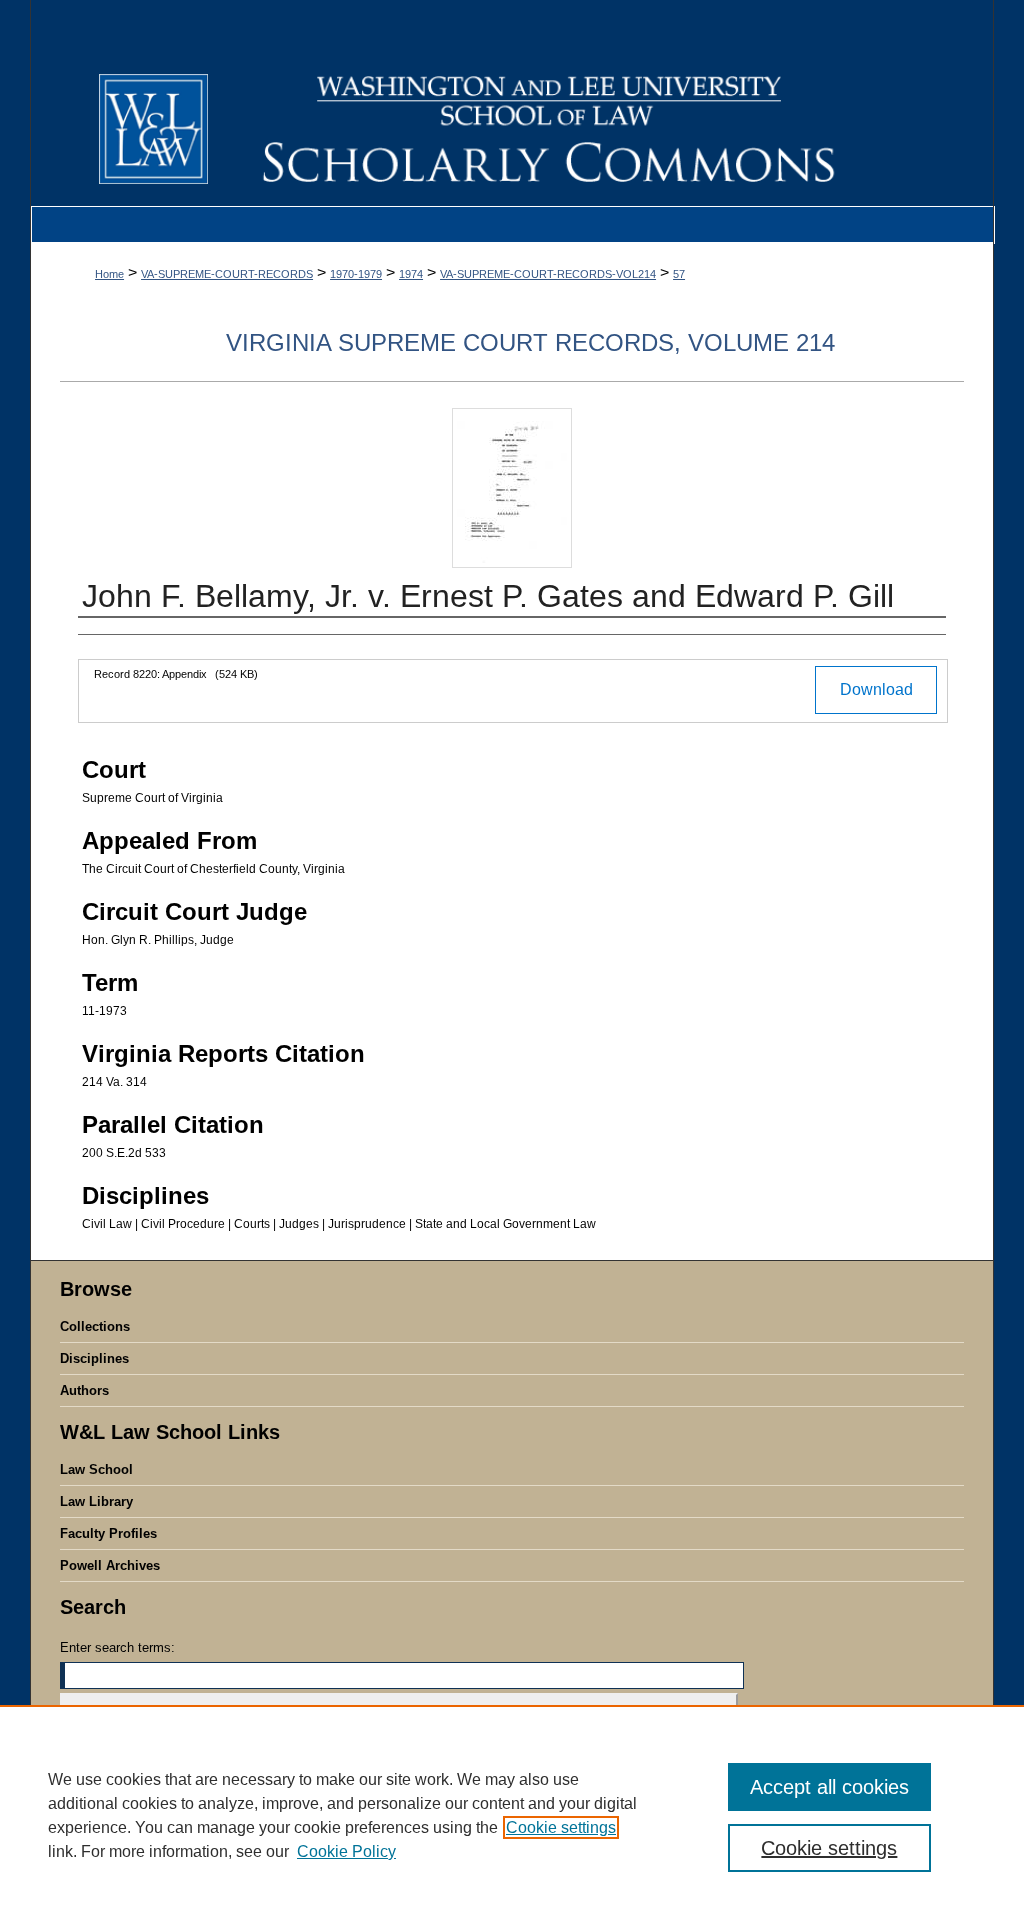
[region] (512, 1815)
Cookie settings (561, 1827)
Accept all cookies (829, 1787)
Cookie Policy (346, 1851)
